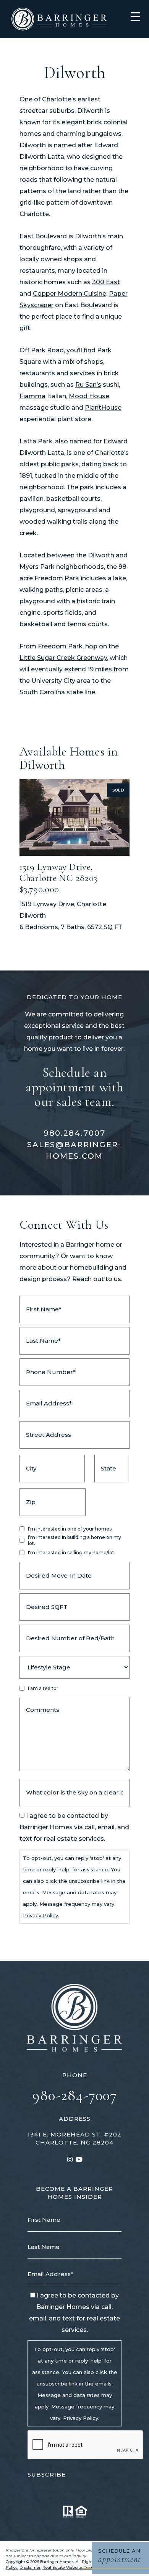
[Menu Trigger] (135, 16)
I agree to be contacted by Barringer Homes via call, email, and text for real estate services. (74, 1827)
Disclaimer (30, 2567)
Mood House (89, 396)
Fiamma (32, 396)
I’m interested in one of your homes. (70, 1529)
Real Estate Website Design (70, 2567)
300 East (106, 282)
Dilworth (33, 916)
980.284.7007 (74, 1133)
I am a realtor (43, 1688)
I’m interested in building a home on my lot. (74, 1540)
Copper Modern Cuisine (70, 294)
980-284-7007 (75, 2095)
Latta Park (36, 441)
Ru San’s (88, 385)
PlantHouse (103, 408)
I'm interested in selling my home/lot (71, 1553)
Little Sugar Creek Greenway (63, 658)
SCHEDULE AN (120, 2556)
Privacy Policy (40, 1915)
